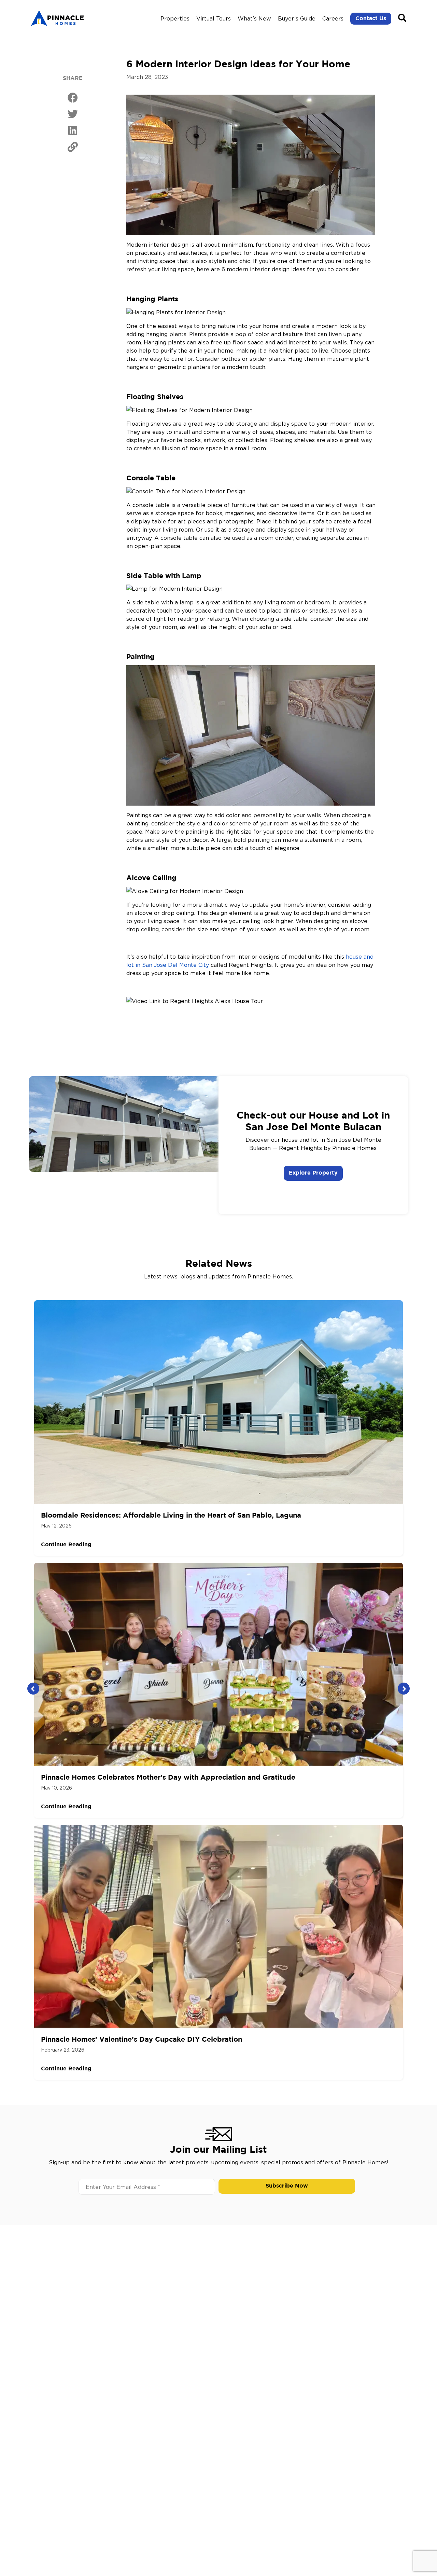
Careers (333, 18)
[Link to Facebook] (73, 98)
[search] (402, 18)
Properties (175, 18)
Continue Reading (66, 1545)
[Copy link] (73, 147)
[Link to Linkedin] (73, 131)
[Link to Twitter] (73, 114)
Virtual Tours (214, 18)
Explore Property (313, 1173)
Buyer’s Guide (297, 18)
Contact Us (371, 19)
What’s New (254, 18)
